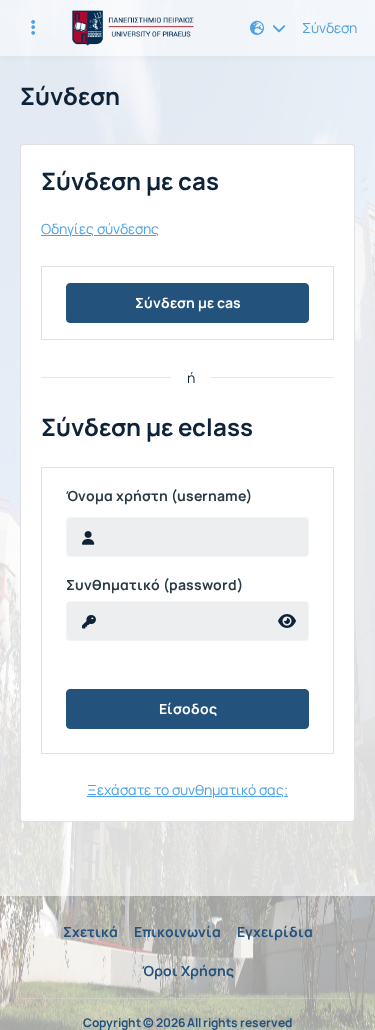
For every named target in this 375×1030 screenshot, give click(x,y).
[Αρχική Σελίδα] (130, 28)
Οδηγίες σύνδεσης (100, 229)
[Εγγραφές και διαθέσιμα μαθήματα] (33, 28)
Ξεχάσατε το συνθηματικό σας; (187, 789)
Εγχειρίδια (275, 931)
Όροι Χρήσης (188, 970)
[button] (268, 28)
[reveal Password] (287, 621)
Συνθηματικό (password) (154, 585)
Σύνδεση (329, 28)
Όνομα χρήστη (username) (159, 496)
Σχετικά (90, 931)
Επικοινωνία (177, 931)
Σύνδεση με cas (188, 302)
